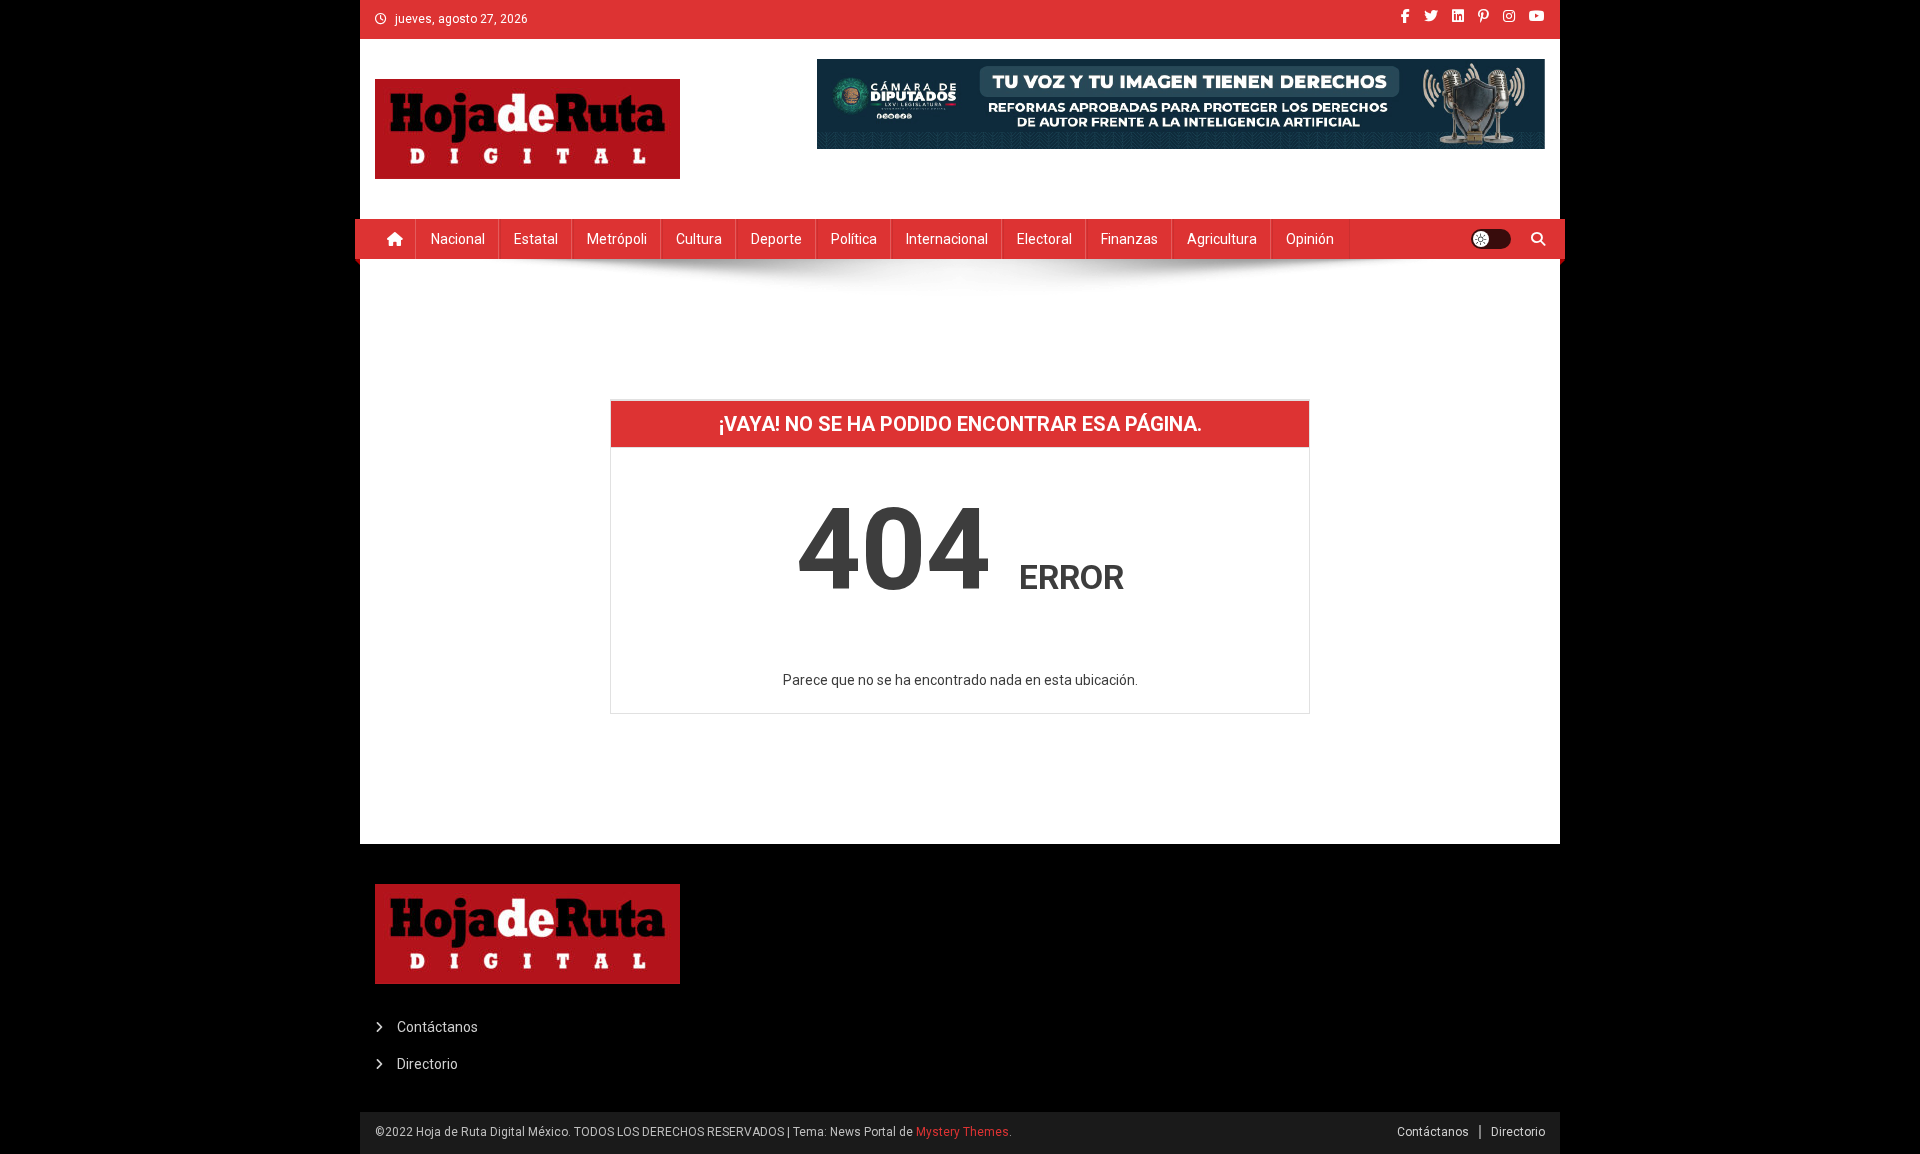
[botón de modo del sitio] (1491, 239)
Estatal (536, 239)
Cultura (699, 239)
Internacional (947, 239)
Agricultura (1222, 239)
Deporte (776, 239)
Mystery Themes (962, 1132)
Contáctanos (437, 1027)
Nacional (458, 239)
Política (854, 239)
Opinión (1310, 239)
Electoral (1044, 239)
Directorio (427, 1064)
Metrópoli (617, 239)
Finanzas (1129, 239)
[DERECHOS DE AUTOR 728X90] (1181, 102)
